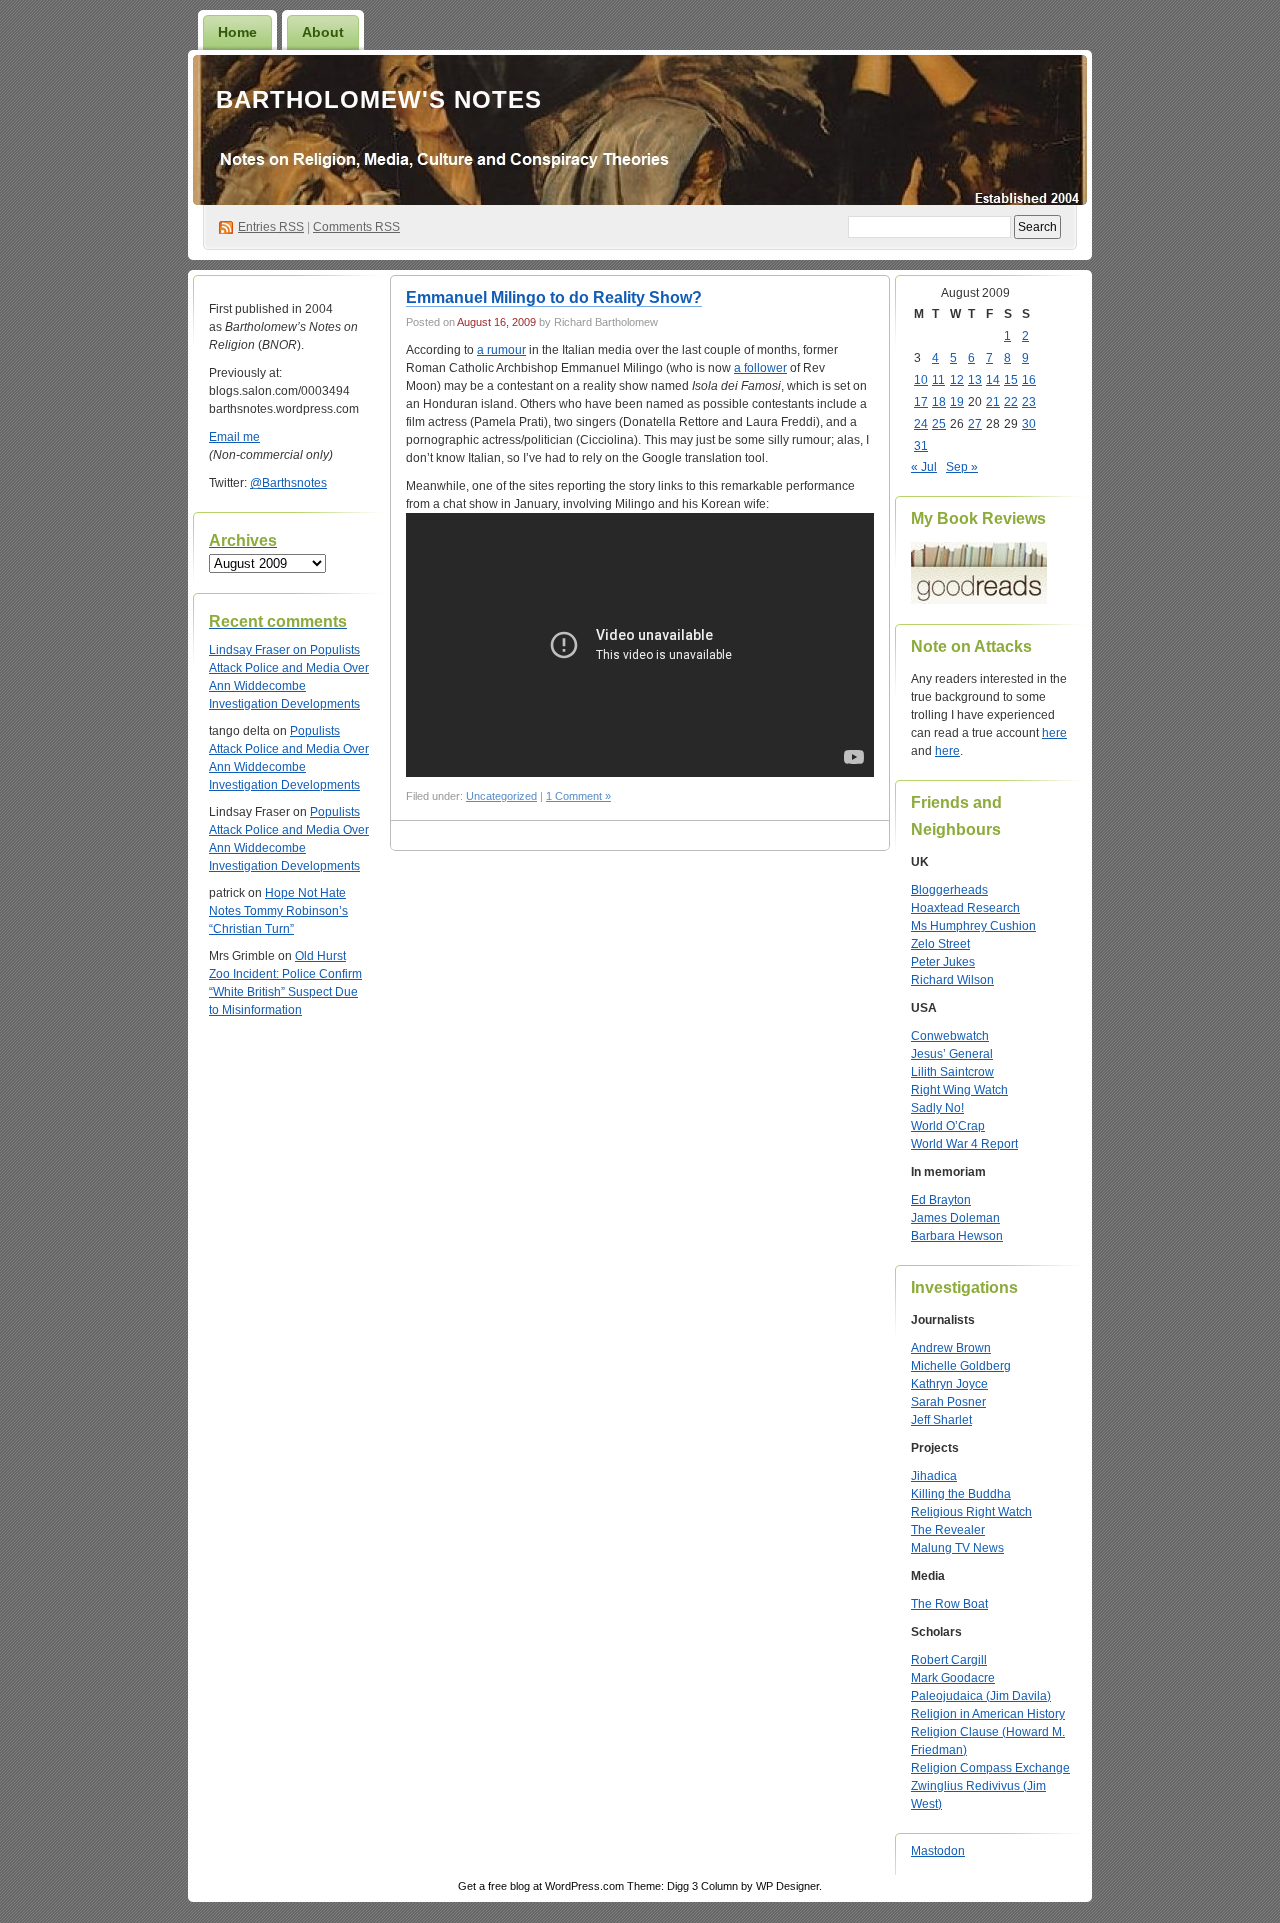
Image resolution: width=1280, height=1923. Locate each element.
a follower (760, 368)
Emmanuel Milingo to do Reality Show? (554, 297)
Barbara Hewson (957, 1236)
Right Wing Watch (959, 1090)
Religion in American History (988, 1714)
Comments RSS (356, 227)
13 (975, 380)
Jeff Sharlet (941, 1420)
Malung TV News (957, 1548)
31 (921, 446)
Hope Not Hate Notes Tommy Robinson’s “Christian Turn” (278, 911)
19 (957, 402)
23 (1029, 402)
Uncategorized (501, 796)
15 (1011, 380)
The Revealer (948, 1530)
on (259, 650)
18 (939, 402)
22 (1011, 402)
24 (921, 424)
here (1054, 733)
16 (1029, 380)
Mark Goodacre (953, 1678)
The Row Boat (949, 1604)
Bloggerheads (949, 890)
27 (975, 424)
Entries (271, 227)
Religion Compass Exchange (990, 1768)
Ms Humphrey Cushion (973, 926)
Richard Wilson (952, 980)
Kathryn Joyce (949, 1384)
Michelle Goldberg (961, 1366)
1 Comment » (578, 796)
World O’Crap (948, 1126)
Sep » (962, 467)
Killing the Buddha (961, 1494)
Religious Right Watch (971, 1512)
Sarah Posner (948, 1402)
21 (993, 402)
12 (957, 380)
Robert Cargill (949, 1660)
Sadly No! (937, 1108)
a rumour (501, 350)
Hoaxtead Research (965, 908)
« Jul (924, 467)
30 (1029, 424)
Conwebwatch (950, 1036)
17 (921, 402)
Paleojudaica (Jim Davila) (981, 1696)
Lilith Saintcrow (952, 1072)
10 (921, 380)
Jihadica (934, 1476)
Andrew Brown (951, 1348)
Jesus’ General (952, 1054)
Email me (234, 437)
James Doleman (955, 1218)
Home (237, 32)
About (323, 32)
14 (993, 380)
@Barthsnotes (288, 483)
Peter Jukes (943, 962)
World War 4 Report (964, 1144)
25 (939, 424)
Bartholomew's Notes (379, 99)
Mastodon (938, 1851)
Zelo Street (940, 944)
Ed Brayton (941, 1200)
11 (938, 380)
